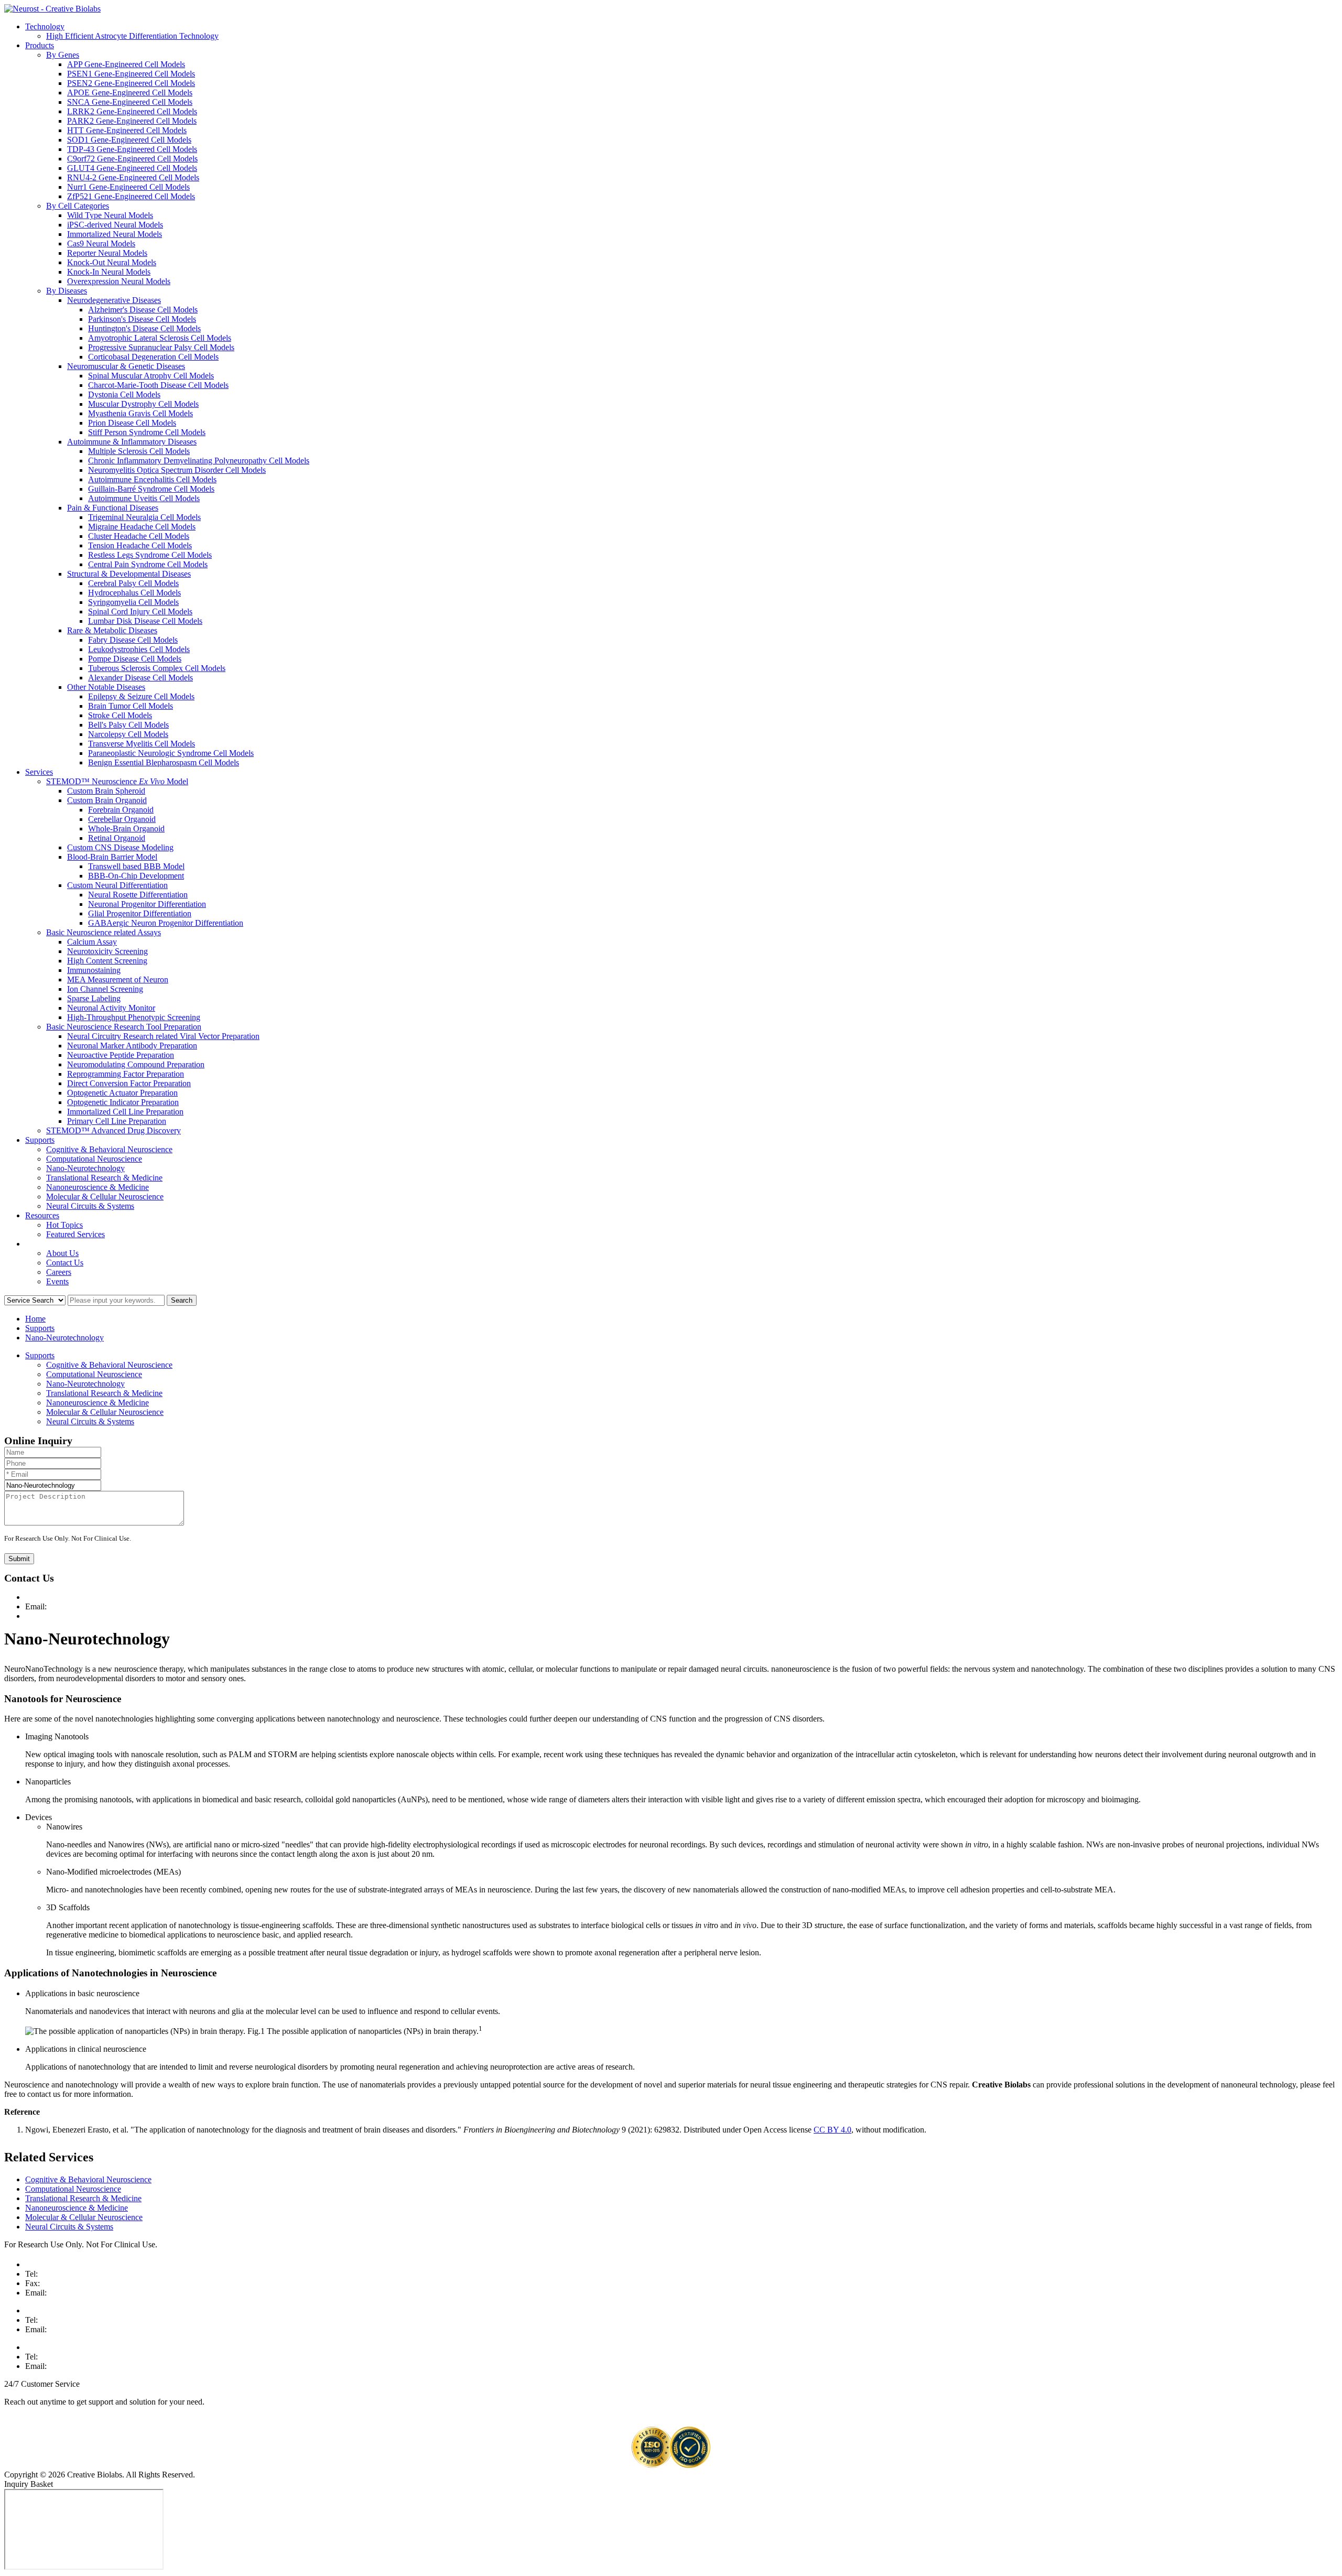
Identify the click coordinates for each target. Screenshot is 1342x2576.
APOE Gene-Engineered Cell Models (130, 93)
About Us (62, 1253)
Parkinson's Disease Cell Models (142, 319)
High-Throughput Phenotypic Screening (134, 1017)
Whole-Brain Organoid (126, 829)
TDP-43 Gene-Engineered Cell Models (132, 149)
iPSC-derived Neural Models (115, 225)
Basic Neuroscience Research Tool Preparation (124, 1027)
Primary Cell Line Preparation (117, 1121)
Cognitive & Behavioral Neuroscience (109, 1149)
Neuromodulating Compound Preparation (136, 1064)
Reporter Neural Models (107, 253)
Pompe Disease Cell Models (135, 659)
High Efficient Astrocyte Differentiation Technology (132, 36)
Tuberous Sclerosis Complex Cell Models (157, 668)
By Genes (63, 55)
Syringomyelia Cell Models (133, 602)
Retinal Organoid (117, 838)
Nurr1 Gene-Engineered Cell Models (128, 187)
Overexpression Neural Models (119, 281)
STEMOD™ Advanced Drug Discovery (113, 1130)
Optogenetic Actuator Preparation (122, 1093)
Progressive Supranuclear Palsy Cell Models (161, 347)
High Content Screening (107, 961)
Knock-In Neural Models (109, 272)
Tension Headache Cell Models (140, 545)
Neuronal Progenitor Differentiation (147, 904)
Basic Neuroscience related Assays (104, 932)
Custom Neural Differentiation (117, 885)
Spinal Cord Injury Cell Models (140, 611)
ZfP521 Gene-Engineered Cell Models (131, 196)
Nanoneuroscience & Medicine (98, 1187)
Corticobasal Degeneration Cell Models (153, 357)
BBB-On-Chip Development (136, 876)
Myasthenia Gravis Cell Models (140, 413)
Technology (45, 26)
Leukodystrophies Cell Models (139, 649)
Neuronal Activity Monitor (111, 1008)
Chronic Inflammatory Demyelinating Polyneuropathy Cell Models (199, 461)
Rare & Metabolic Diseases (112, 630)
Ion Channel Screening (105, 989)
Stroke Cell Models (120, 715)
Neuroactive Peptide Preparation (121, 1055)
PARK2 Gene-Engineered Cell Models (132, 121)
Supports (40, 1140)
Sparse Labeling (94, 998)
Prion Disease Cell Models (132, 423)
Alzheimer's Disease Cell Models (143, 310)
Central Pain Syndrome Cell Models (148, 564)
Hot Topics (64, 1225)
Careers (59, 1272)
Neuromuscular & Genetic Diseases (126, 366)
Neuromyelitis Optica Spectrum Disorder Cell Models (177, 470)
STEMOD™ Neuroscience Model (117, 781)
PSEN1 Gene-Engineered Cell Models (131, 74)
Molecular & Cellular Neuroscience (105, 1197)
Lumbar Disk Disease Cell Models (145, 621)
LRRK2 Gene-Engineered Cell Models (132, 111)
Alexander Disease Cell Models (140, 678)
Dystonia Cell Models (124, 394)
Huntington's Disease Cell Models (144, 328)
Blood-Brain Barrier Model (112, 857)
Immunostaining (94, 970)
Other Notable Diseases (106, 687)
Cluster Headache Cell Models (139, 536)
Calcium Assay (92, 942)
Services (39, 772)
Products (40, 45)
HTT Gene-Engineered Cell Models (127, 130)
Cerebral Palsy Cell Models (133, 583)
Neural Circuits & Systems (90, 1206)
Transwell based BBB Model (136, 866)
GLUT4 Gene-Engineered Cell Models (132, 168)
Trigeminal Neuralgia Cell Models (144, 517)
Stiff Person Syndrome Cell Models (147, 432)
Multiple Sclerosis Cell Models (139, 451)
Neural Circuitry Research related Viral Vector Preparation (163, 1036)
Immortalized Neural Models (115, 234)
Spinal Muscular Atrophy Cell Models (151, 376)
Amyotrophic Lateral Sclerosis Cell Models (160, 338)
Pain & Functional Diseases (113, 508)
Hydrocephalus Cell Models (134, 593)
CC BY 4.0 (832, 2130)
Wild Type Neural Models (110, 215)
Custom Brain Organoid (107, 800)
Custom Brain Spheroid (106, 791)
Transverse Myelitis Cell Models (142, 744)
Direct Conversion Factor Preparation (129, 1083)
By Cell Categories (78, 206)
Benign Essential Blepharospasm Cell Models (164, 762)
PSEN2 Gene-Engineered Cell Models (131, 83)
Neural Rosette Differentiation (138, 895)
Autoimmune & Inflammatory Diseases (132, 442)
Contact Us (65, 1263)
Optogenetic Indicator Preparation (123, 1102)
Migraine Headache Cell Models (142, 527)
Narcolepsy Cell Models (128, 734)
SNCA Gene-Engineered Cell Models (130, 102)
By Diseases (67, 291)
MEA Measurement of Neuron (118, 979)
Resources (42, 1215)
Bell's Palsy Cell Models (128, 725)
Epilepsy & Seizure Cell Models (141, 696)
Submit (19, 1559)
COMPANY (46, 1244)
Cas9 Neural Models (101, 243)
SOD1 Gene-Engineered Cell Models (129, 140)
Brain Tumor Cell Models (131, 706)
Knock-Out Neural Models (112, 262)
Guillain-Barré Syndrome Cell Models (151, 489)
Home (35, 1319)
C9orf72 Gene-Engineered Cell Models (132, 159)
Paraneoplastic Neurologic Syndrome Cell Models (171, 753)
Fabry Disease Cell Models (133, 640)
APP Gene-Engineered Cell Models (126, 64)
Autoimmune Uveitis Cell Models (144, 498)
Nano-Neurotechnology (85, 1168)
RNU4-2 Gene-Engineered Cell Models (133, 177)
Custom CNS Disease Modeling (120, 847)
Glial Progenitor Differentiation (140, 913)
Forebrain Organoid (121, 810)
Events (57, 1281)
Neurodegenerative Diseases (114, 300)
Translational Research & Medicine (104, 1178)
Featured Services (75, 1234)
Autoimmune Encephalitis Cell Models (152, 479)
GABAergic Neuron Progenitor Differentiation (166, 923)
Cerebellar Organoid (122, 819)
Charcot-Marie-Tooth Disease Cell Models (158, 385)
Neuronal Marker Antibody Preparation (132, 1046)
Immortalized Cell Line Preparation (125, 1112)
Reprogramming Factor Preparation (126, 1074)
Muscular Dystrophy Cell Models (143, 404)
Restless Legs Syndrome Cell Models (150, 555)
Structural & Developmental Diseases (129, 574)
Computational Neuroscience (94, 1159)
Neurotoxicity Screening (107, 951)
